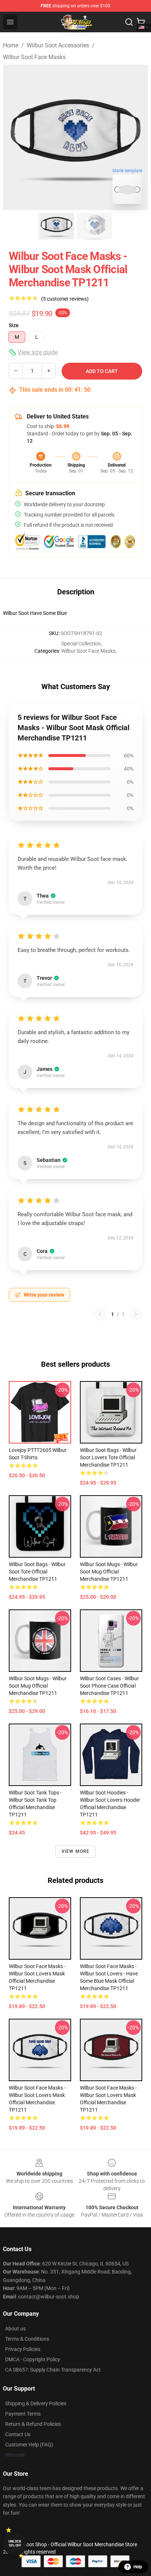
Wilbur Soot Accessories (58, 45)
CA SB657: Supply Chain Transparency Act (53, 2370)
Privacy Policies (23, 2349)
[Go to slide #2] (95, 226)
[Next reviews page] (136, 1314)
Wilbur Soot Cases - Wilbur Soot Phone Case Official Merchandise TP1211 (109, 1686)
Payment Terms (23, 2414)
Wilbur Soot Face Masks (34, 57)
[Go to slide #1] (56, 226)
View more (76, 1851)
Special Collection (81, 644)
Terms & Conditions (27, 2339)
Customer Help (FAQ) (29, 2445)
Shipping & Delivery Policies (36, 2403)
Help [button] (138, 2567)
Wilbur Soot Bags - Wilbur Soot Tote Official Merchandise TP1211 (37, 1572)
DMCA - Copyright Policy (33, 2359)
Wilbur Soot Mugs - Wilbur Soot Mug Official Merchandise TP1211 (109, 1572)
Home (11, 45)
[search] (129, 22)
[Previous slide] (14, 137)
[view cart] (141, 22)
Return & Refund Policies (33, 2424)
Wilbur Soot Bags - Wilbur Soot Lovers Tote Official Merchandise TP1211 (108, 1457)
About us (15, 2329)
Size (14, 325)
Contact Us (18, 2434)
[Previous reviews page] (100, 1314)
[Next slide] (137, 137)
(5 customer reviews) (65, 299)
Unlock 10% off (15, 2544)
